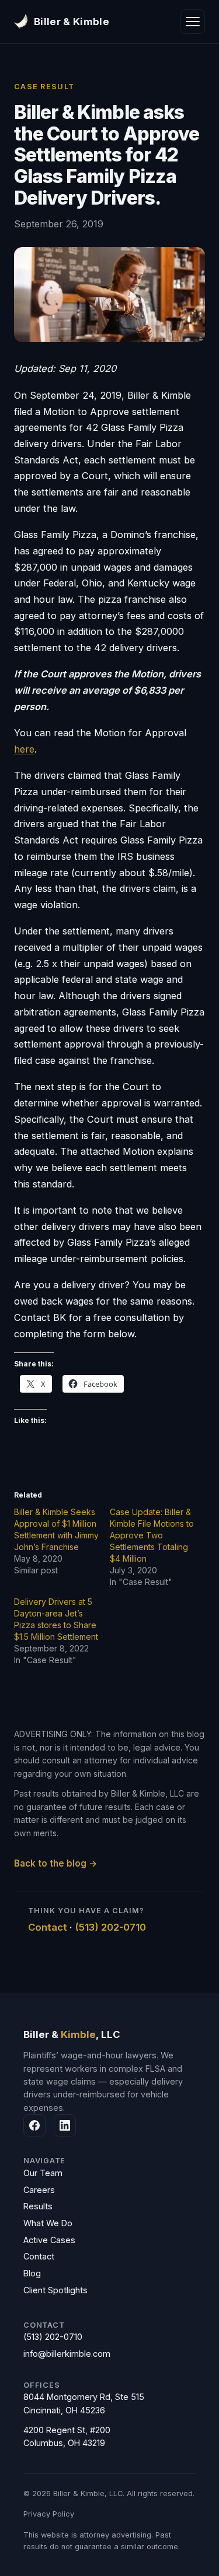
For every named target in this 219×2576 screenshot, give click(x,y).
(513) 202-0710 (110, 1927)
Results (38, 2206)
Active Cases (49, 2240)
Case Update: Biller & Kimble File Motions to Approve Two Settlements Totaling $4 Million (152, 1535)
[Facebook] (34, 2125)
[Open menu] (193, 22)
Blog (32, 2273)
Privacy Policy (49, 2514)
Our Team (43, 2173)
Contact (48, 1927)
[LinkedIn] (65, 2125)
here (24, 749)
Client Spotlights (55, 2290)
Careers (39, 2190)
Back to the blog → (56, 1863)
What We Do (48, 2223)
